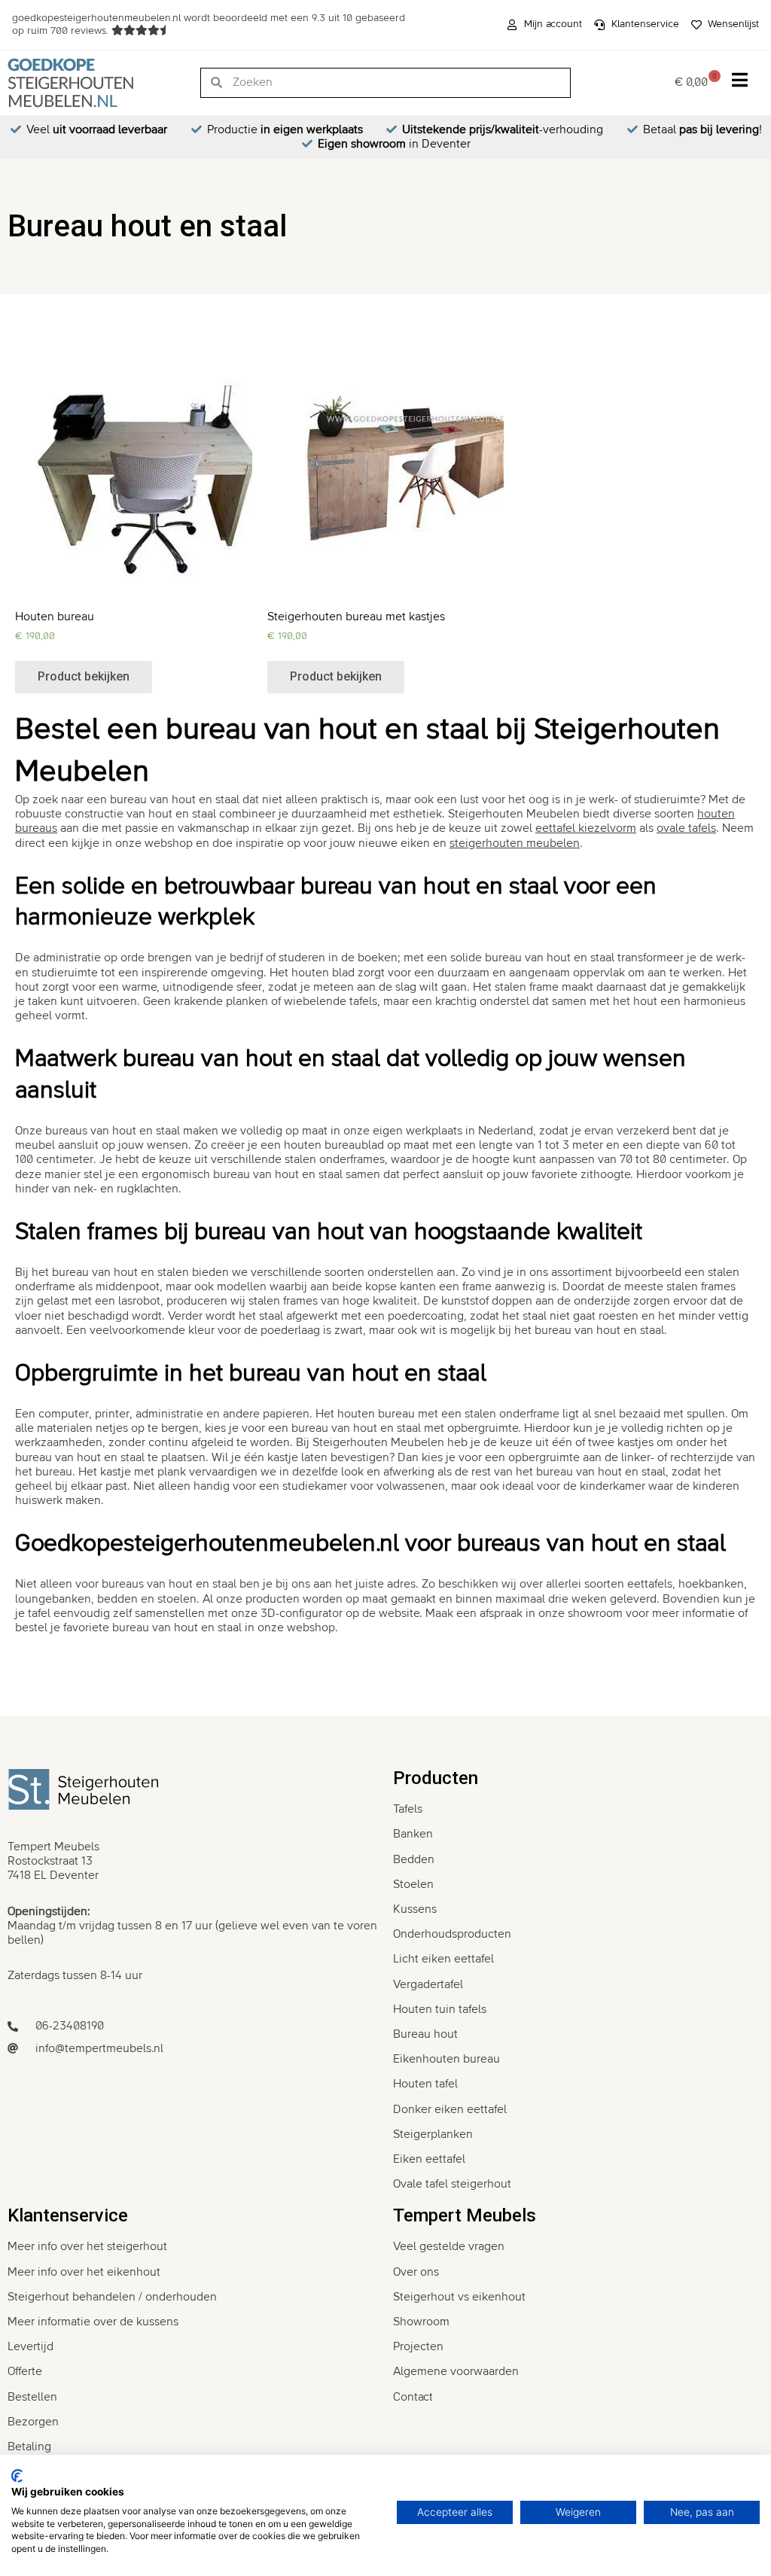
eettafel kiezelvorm (586, 828)
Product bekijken (84, 676)
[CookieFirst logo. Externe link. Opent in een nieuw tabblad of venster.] (17, 2476)
